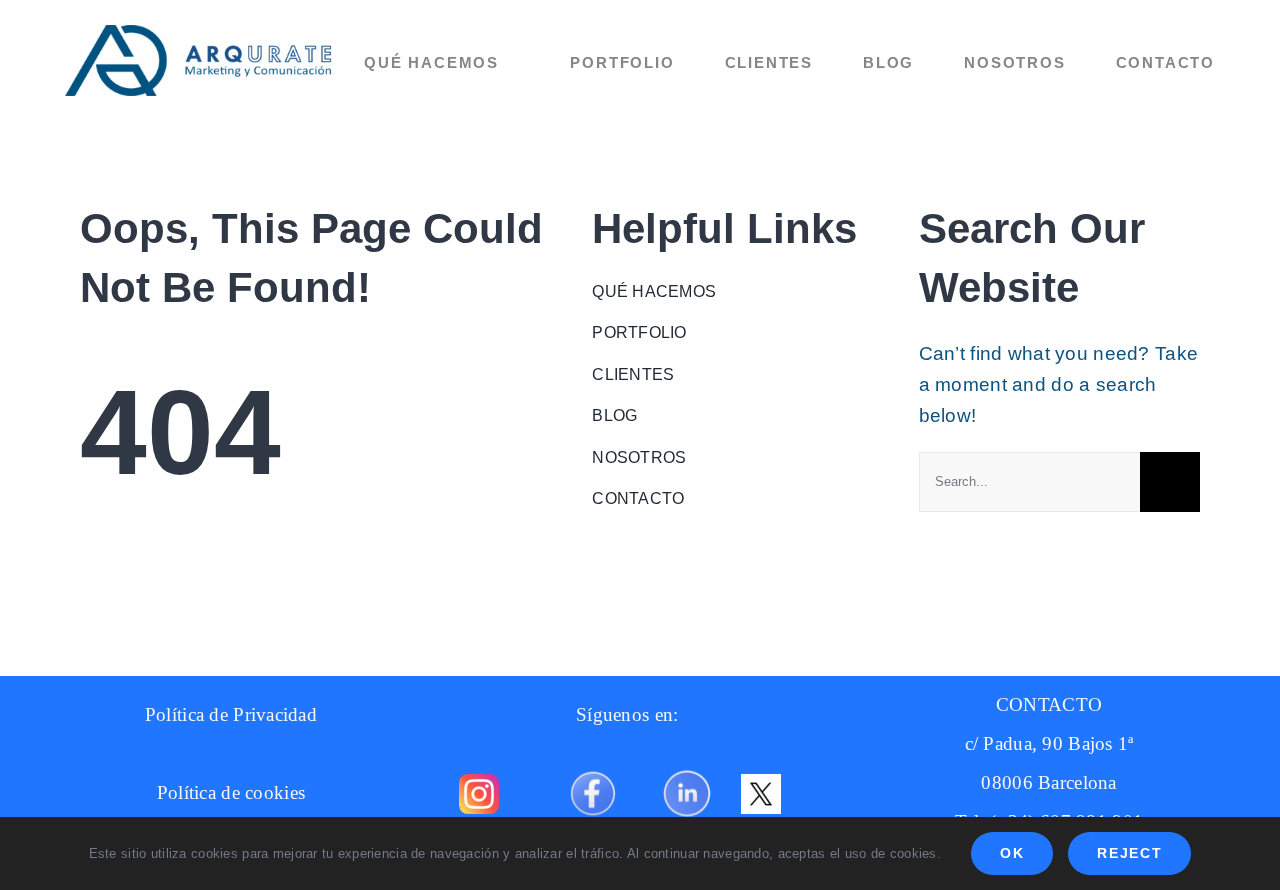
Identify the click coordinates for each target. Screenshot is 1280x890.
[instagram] (479, 783)
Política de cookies (231, 792)
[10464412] (687, 763)
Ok (1012, 853)
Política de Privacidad (231, 714)
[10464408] (593, 763)
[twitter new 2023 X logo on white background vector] (761, 783)
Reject (1129, 853)
